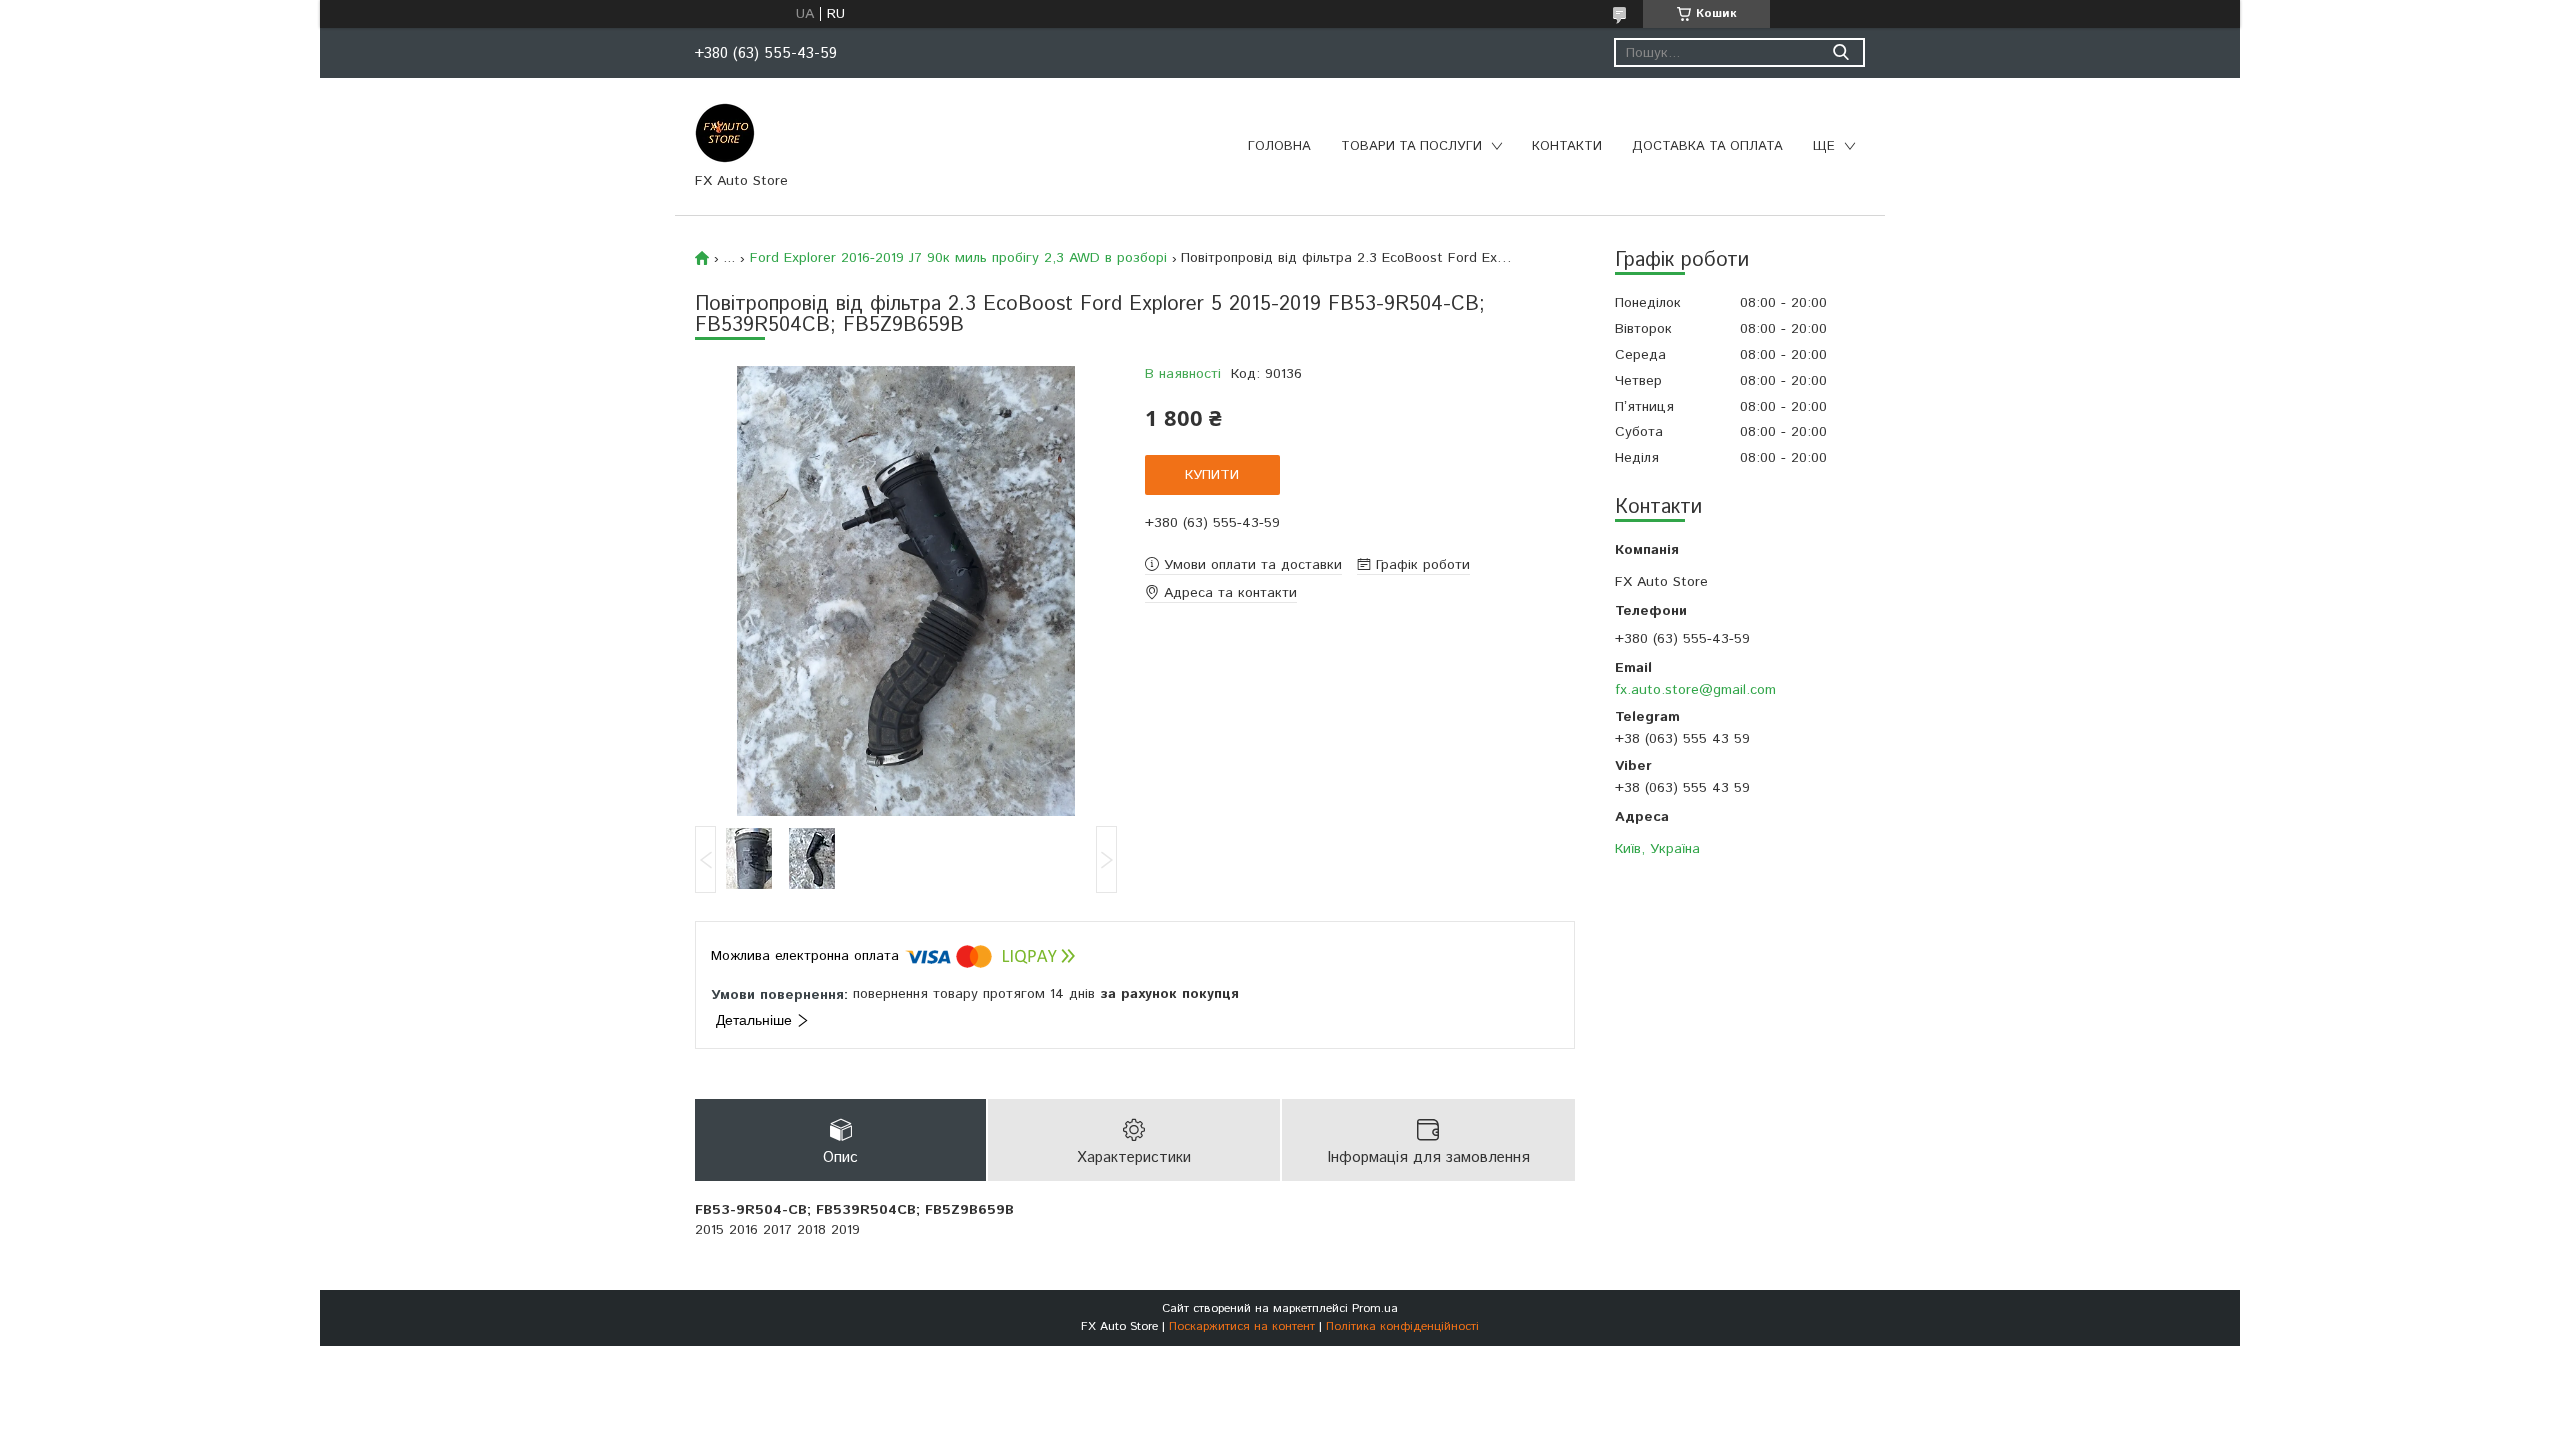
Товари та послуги (1411, 146)
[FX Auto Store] (725, 132)
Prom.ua (1375, 1308)
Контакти (1567, 146)
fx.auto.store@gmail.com (1695, 689)
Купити (1212, 475)
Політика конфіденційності (1402, 1326)
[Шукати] (1840, 52)
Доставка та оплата (1707, 146)
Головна (1279, 146)
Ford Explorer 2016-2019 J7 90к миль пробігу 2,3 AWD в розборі (958, 258)
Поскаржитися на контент (1242, 1326)
